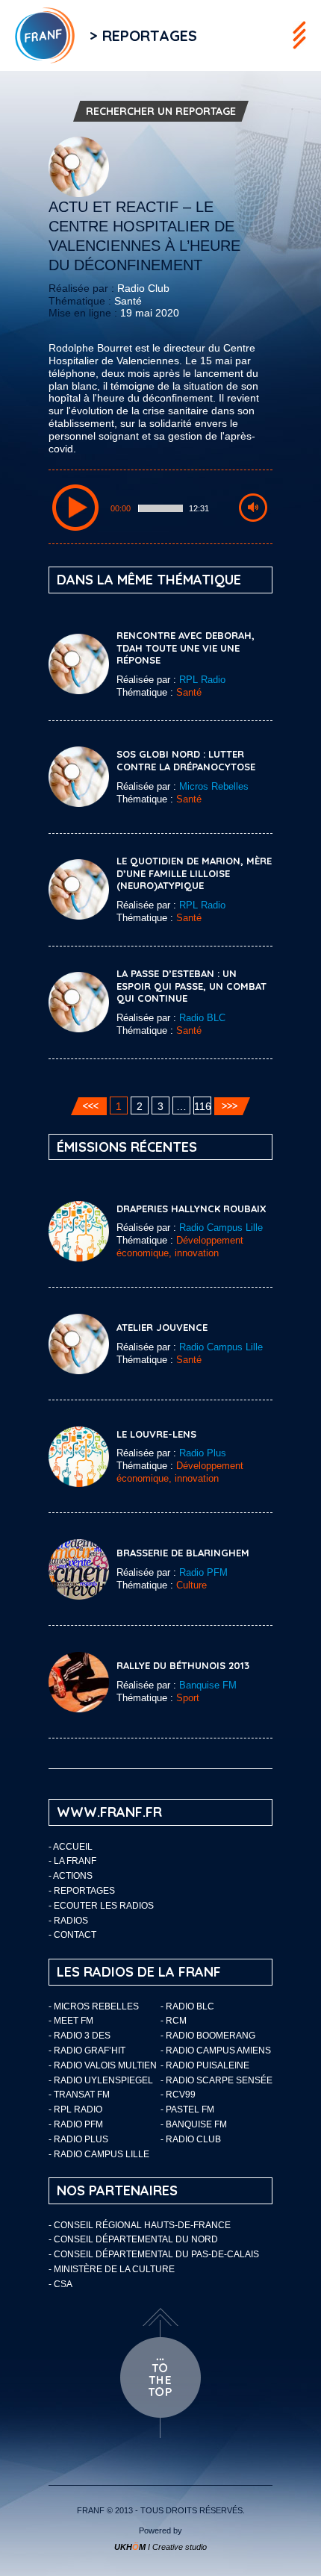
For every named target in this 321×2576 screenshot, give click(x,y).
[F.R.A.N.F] (37, 35)
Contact (75, 1935)
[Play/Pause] (75, 508)
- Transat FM (79, 2095)
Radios (71, 1921)
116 (203, 1106)
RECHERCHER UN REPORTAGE (161, 111)
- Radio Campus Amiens (216, 2050)
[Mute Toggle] (253, 508)
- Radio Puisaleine (205, 2065)
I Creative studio (160, 2547)
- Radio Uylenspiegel (101, 2080)
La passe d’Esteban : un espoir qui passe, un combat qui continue (191, 986)
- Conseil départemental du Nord (133, 2239)
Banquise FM (208, 1685)
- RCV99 (178, 2095)
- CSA (60, 2284)
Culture (191, 1585)
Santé (128, 301)
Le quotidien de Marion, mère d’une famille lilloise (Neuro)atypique (194, 873)
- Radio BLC (187, 2006)
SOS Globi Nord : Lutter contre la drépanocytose (186, 760)
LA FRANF (75, 1861)
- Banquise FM (194, 2124)
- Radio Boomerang (208, 2036)
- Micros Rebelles (94, 2006)
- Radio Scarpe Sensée (216, 2080)
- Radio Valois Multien (103, 2065)
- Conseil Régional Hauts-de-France (140, 2225)
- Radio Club (191, 2139)
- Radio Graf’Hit (87, 2050)
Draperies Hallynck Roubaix (191, 1209)
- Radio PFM (76, 2124)
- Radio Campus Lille (99, 2154)
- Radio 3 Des (80, 2036)
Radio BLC (202, 1018)
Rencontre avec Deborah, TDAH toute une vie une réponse (186, 648)
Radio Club (143, 288)
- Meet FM (71, 2021)
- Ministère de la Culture (112, 2269)
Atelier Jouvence (162, 1327)
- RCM (174, 2021)
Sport (188, 1698)
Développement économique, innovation (180, 1247)
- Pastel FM (187, 2109)
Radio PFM (203, 1572)
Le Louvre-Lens (156, 1434)
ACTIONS (73, 1876)
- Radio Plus (78, 2139)
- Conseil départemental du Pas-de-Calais (154, 2254)
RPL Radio (202, 680)
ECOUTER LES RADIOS (104, 1906)
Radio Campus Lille (221, 1228)
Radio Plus (203, 1453)
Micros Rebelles (214, 786)
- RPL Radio (75, 2109)
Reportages (84, 1891)
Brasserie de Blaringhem (183, 1553)
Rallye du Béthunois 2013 (183, 1665)
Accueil (73, 1847)
